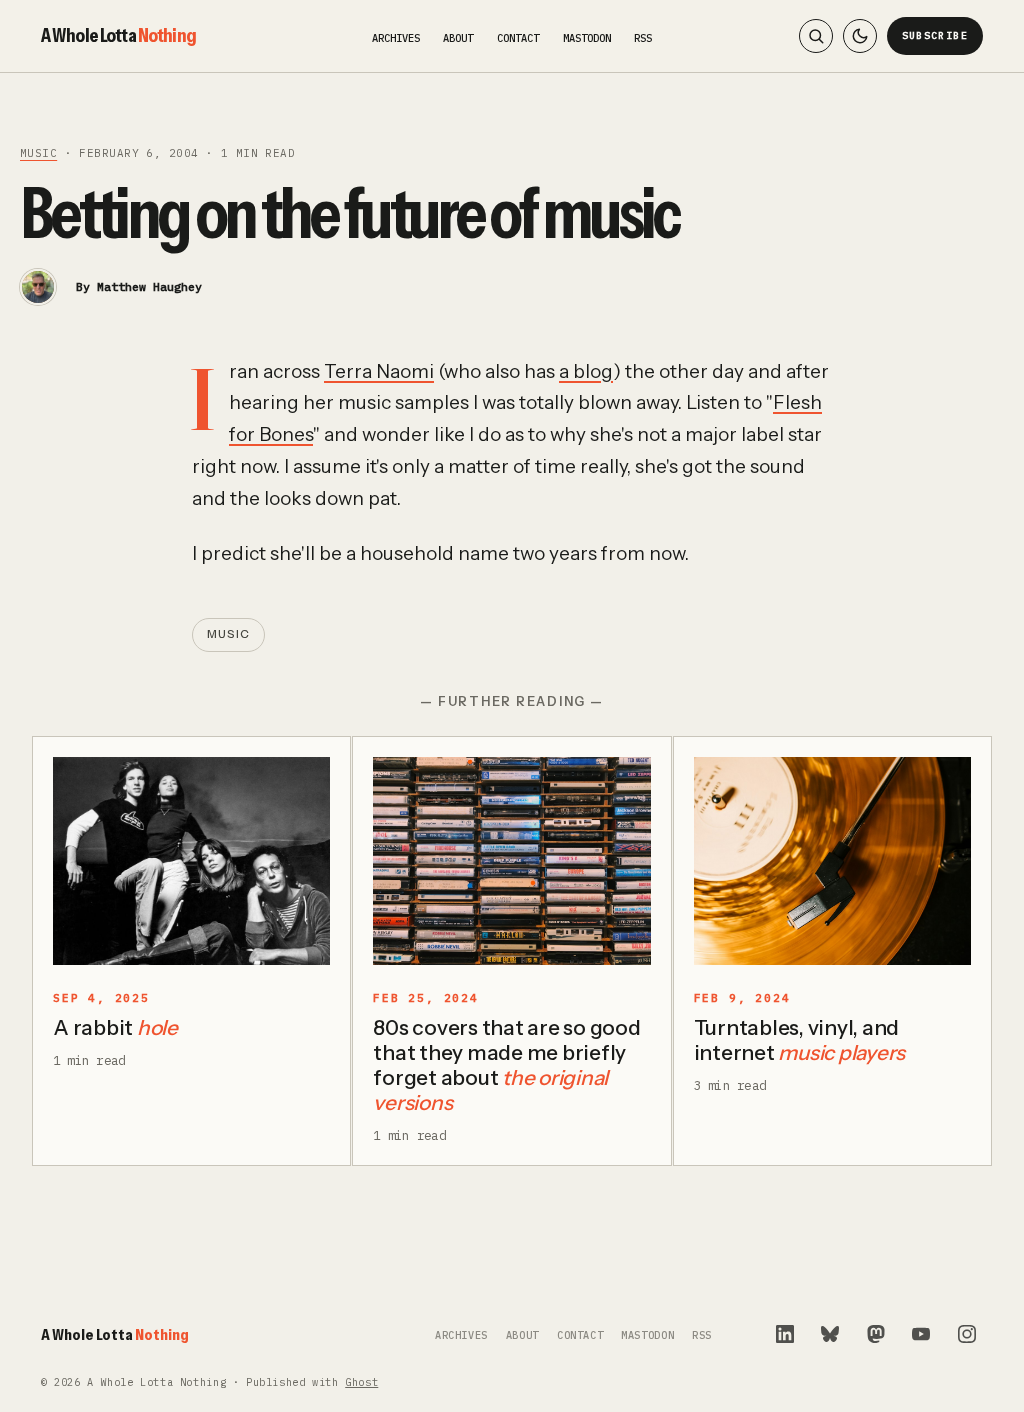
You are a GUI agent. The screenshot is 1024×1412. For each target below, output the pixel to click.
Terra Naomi (379, 371)
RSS (643, 38)
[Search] (816, 36)
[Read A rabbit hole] (191, 861)
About (458, 38)
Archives (396, 38)
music (38, 153)
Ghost (361, 1382)
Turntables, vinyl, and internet (800, 1040)
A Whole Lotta (118, 35)
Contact (518, 38)
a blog (586, 371)
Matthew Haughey (149, 286)
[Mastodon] (876, 1334)
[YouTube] (921, 1334)
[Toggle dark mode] (860, 36)
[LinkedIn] (785, 1334)
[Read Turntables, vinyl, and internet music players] (832, 861)
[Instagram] (967, 1334)
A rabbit (115, 1027)
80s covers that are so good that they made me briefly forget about (506, 1065)
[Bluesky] (830, 1334)
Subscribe (935, 35)
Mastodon (587, 38)
